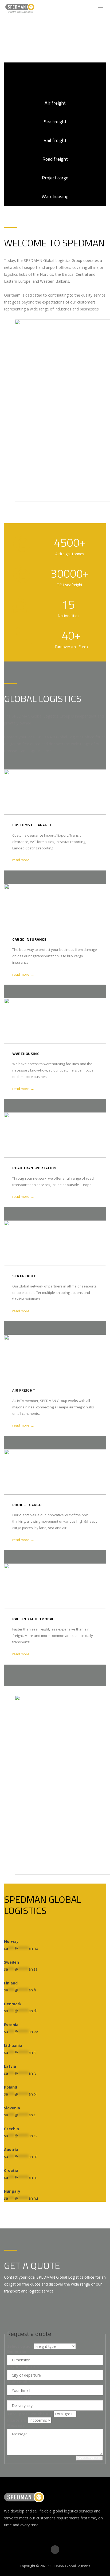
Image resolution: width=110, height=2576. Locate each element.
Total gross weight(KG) (30, 2414)
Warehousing (26, 1053)
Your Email (19, 2382)
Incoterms (17, 2420)
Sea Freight (24, 1276)
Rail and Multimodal (33, 1619)
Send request (89, 2458)
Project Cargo (27, 1505)
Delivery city (19, 2397)
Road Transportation (34, 1168)
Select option (20, 2346)
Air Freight (24, 1390)
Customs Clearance (32, 825)
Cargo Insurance (29, 939)
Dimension (17, 2352)
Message (16, 2425)
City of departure (24, 2367)
